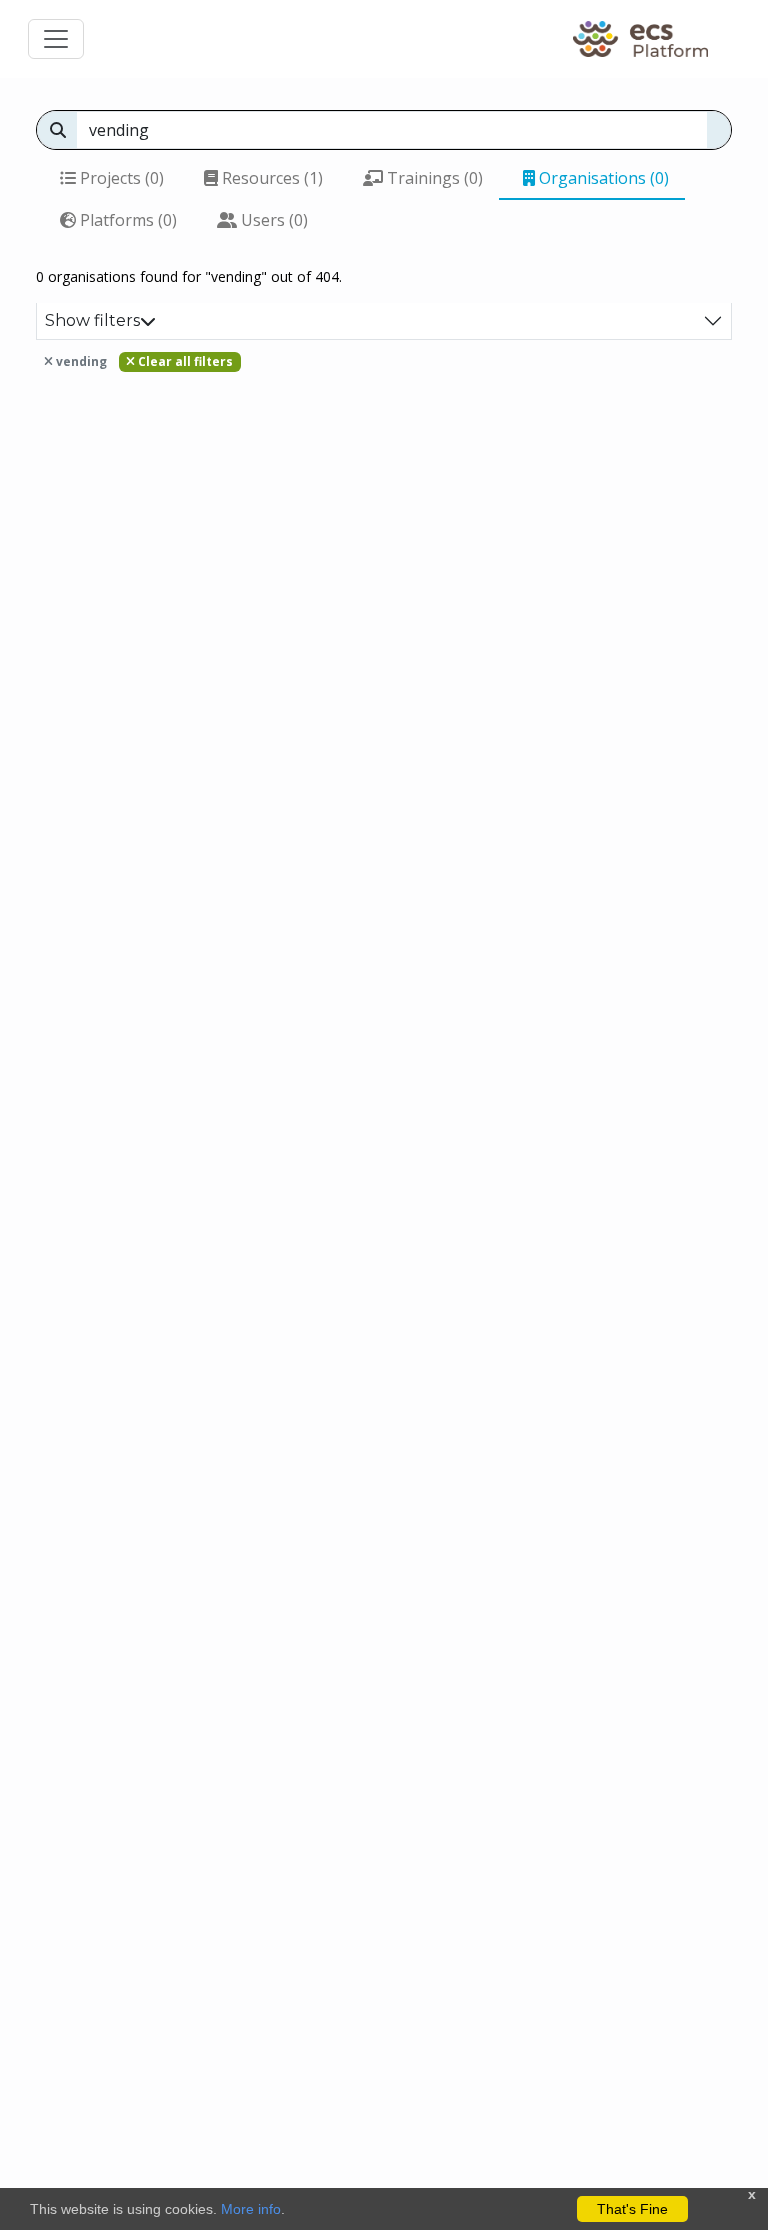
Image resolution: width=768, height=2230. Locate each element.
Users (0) (272, 220)
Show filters (92, 320)
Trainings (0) (433, 178)
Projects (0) (120, 178)
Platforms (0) (126, 220)
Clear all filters (184, 361)
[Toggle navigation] (56, 39)
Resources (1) (270, 178)
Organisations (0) (602, 178)
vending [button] (80, 361)
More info (251, 2209)
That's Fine (632, 2209)
